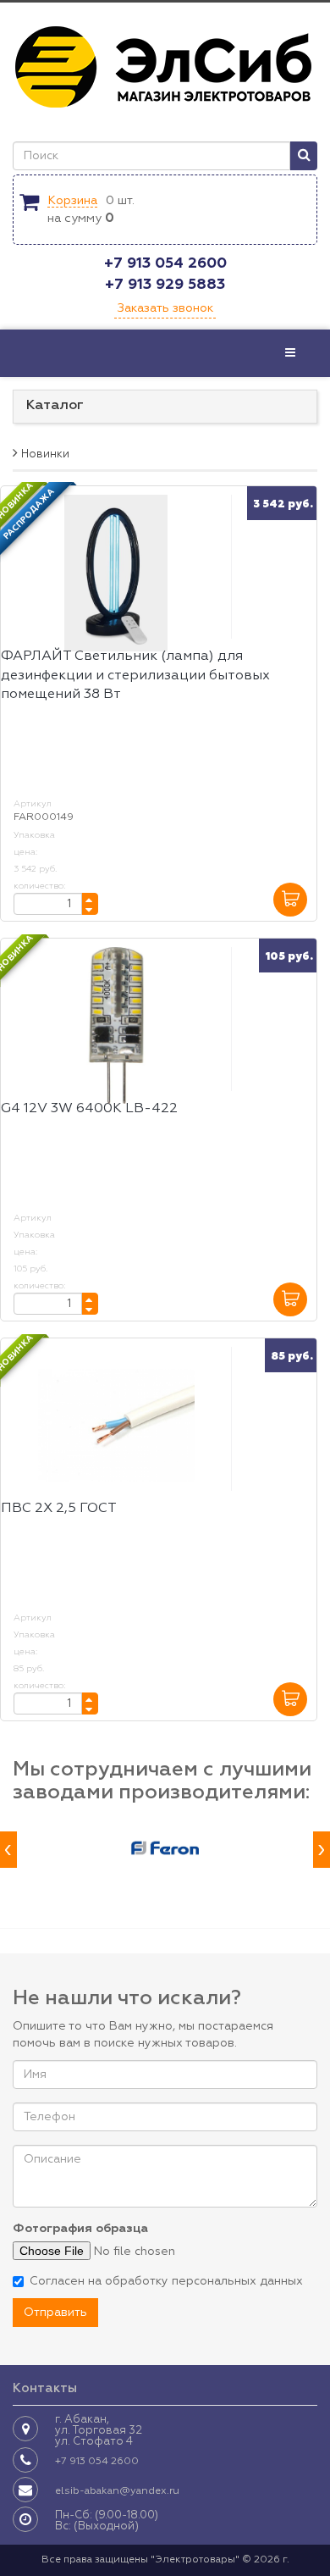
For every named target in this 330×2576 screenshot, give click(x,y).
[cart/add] (290, 900)
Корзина (72, 201)
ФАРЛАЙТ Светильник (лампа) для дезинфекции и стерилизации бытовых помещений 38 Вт (135, 676)
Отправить (55, 2313)
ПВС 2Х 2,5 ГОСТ (59, 1509)
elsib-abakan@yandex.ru (117, 2491)
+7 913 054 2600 (165, 263)
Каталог (55, 406)
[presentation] (8, 1850)
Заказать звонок (165, 308)
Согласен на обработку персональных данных (166, 2281)
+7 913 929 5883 (165, 285)
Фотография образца (80, 2229)
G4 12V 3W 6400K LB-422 (89, 1109)
